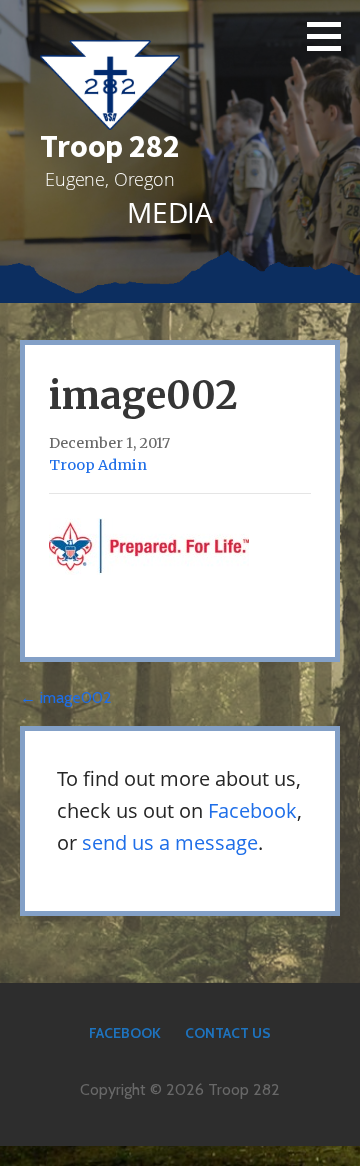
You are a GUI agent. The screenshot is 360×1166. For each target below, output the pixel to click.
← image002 (66, 697)
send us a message (170, 842)
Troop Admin (98, 465)
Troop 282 (110, 146)
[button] (331, 36)
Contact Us (228, 1033)
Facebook (252, 810)
